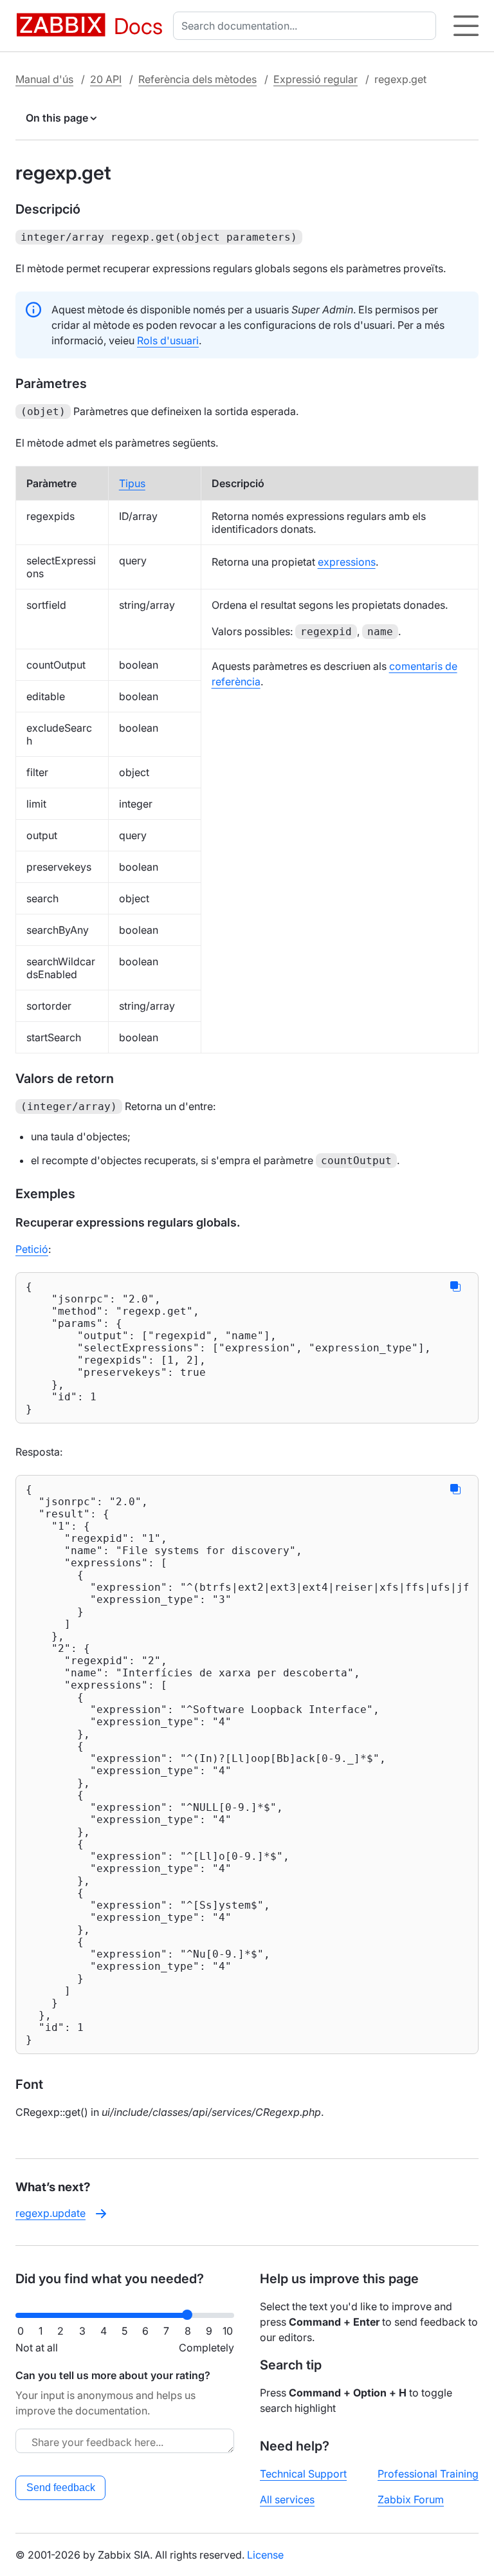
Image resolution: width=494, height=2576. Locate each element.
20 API (106, 79)
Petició (32, 1249)
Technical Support (303, 2474)
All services (287, 2499)
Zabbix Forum (411, 2499)
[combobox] (307, 26)
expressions (347, 562)
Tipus (132, 483)
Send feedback (61, 2488)
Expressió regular (316, 79)
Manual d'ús (44, 79)
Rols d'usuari (168, 340)
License (265, 2555)
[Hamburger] (466, 26)
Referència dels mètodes (197, 79)
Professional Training (428, 2474)
